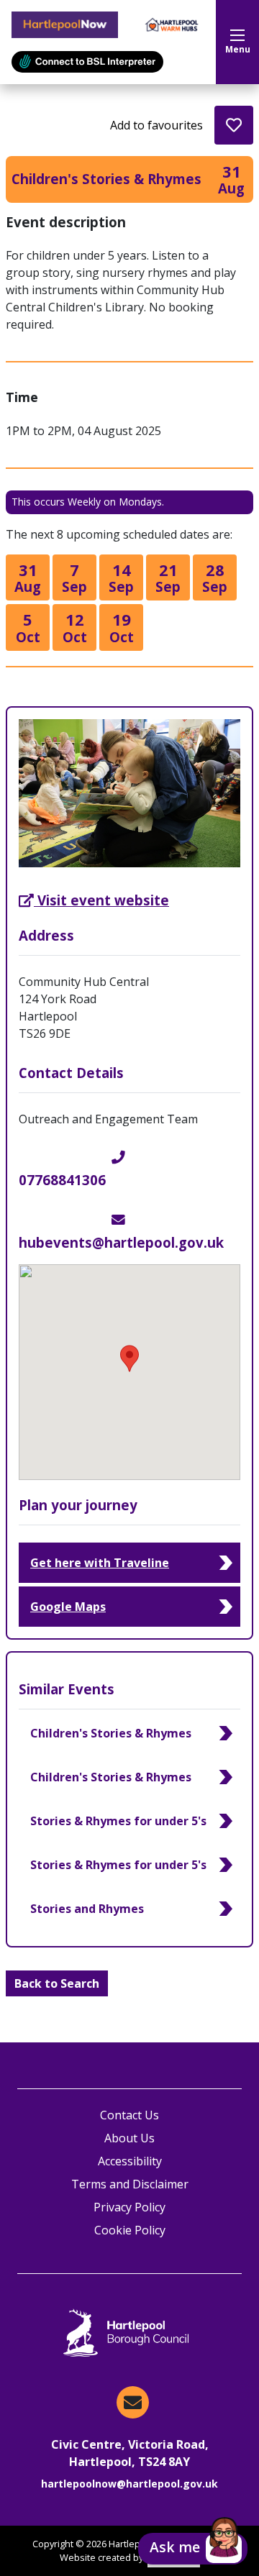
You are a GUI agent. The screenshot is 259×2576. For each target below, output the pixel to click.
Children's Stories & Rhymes (111, 1733)
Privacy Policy (129, 2207)
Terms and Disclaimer (130, 2184)
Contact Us (129, 2115)
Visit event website (103, 900)
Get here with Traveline (100, 1563)
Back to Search (57, 1983)
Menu (238, 49)
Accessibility (130, 2161)
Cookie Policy (130, 2230)
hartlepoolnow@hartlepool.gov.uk (129, 2484)
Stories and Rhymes (87, 1909)
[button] (193, 2549)
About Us (129, 2138)
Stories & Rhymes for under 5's (118, 1821)
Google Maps (68, 1607)
